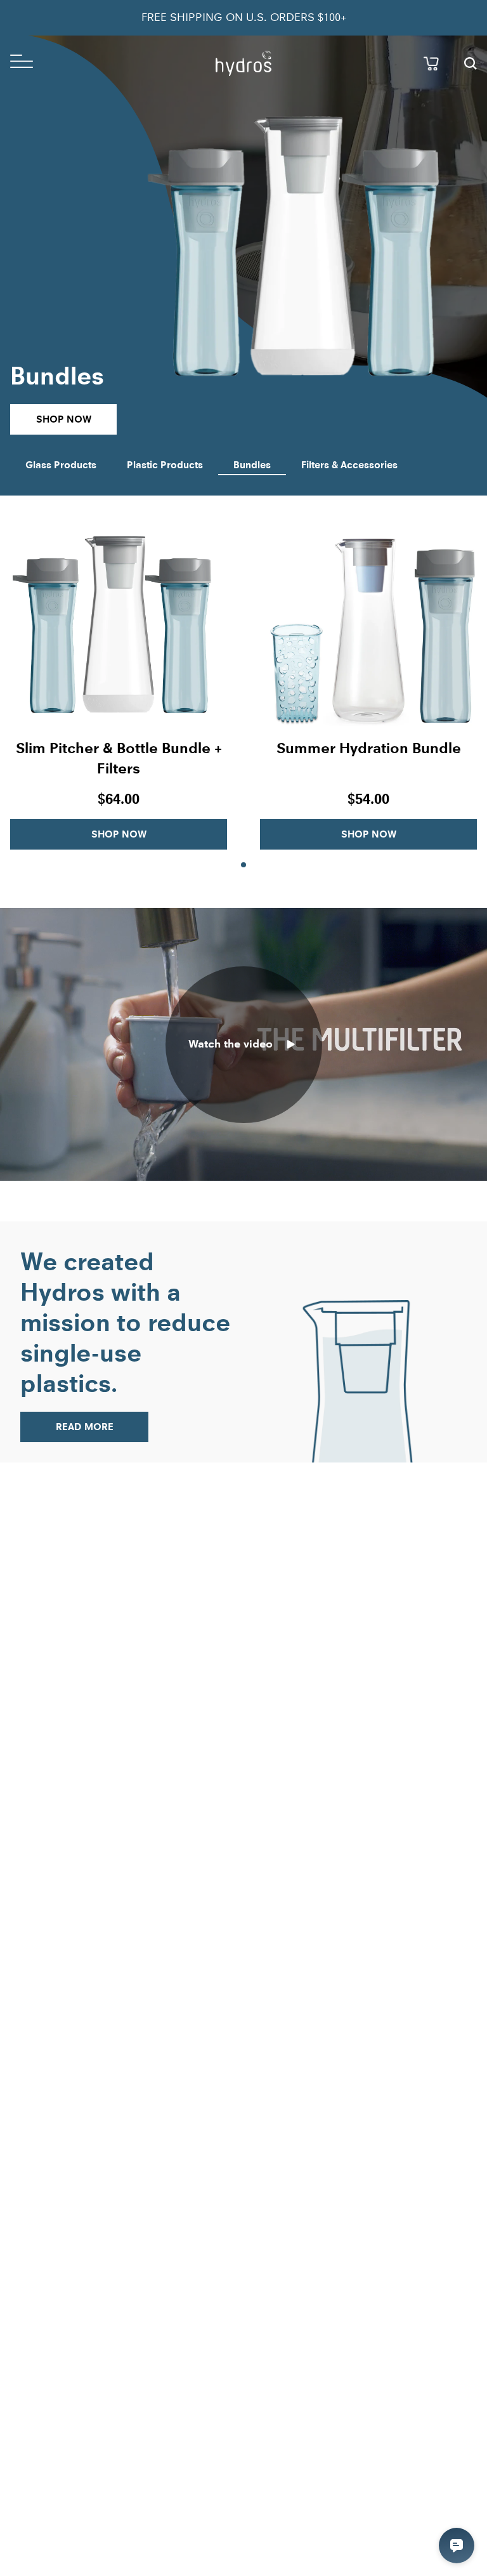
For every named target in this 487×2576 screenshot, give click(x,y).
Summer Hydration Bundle (369, 748)
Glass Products (61, 465)
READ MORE (85, 1427)
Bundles (252, 465)
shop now (64, 419)
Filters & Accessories (349, 465)
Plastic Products (165, 465)
